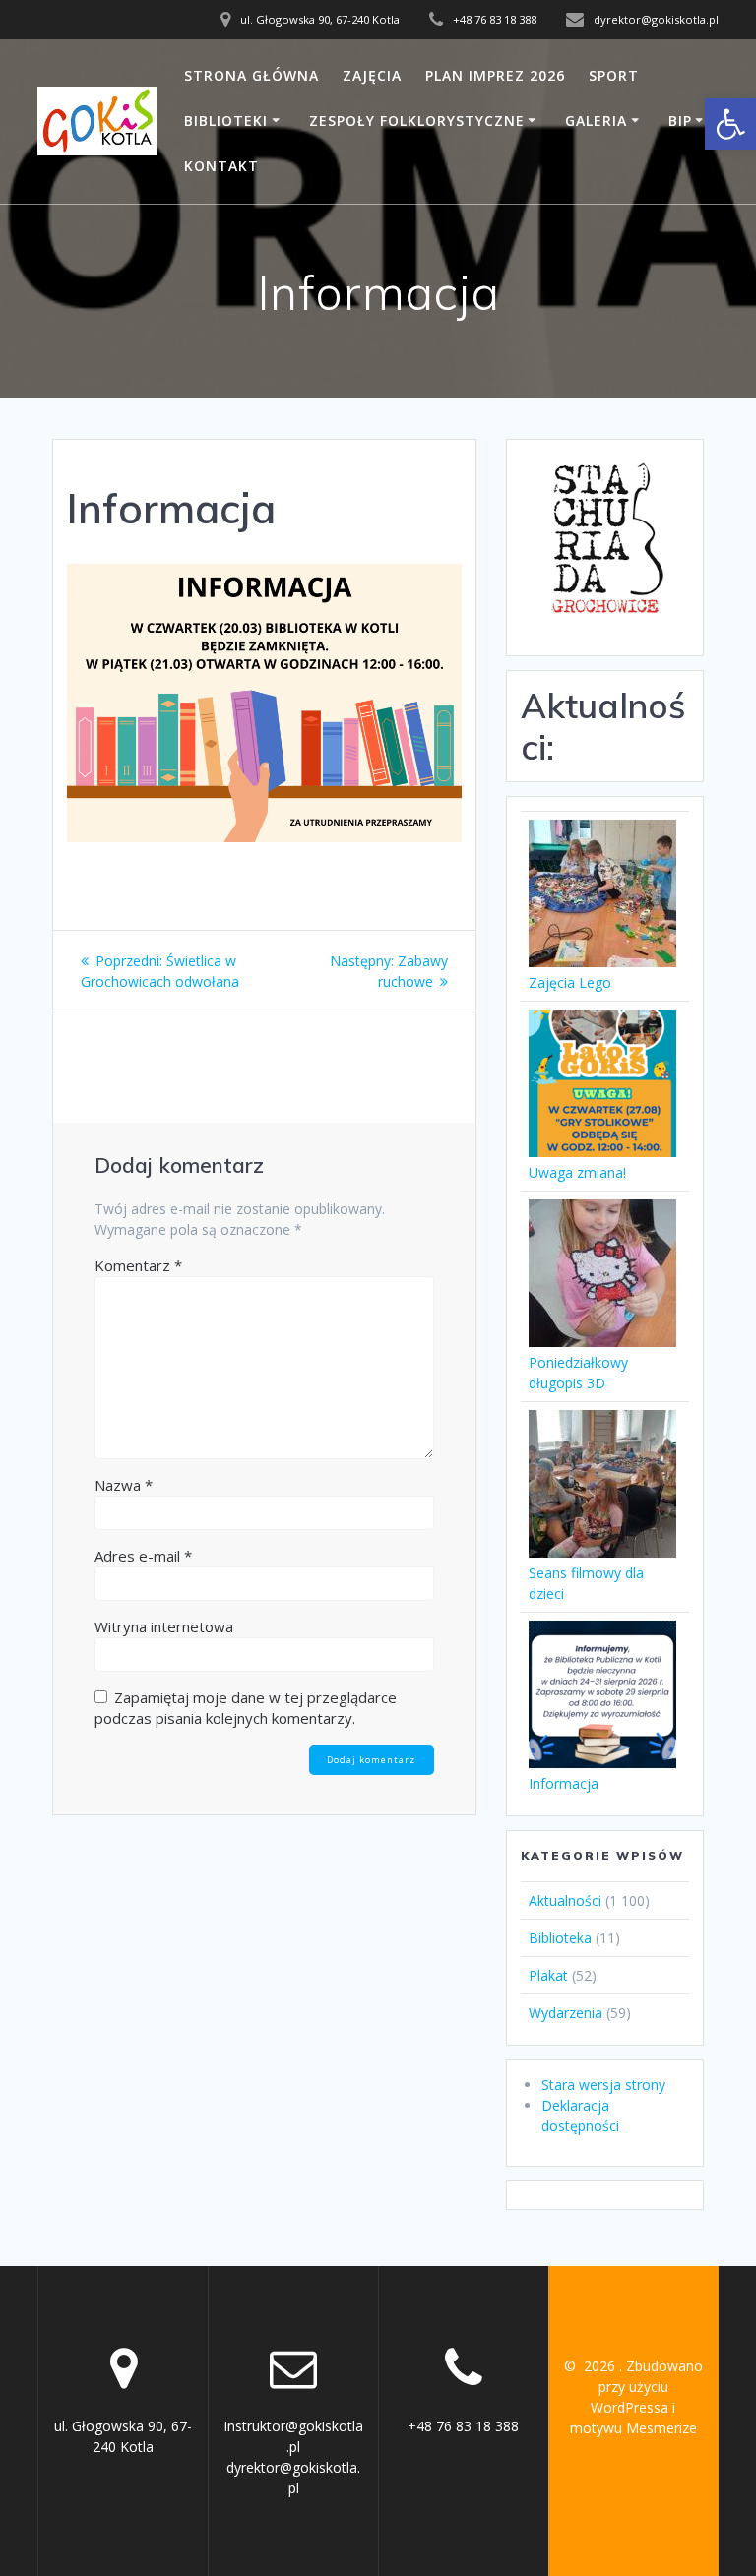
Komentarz (138, 1265)
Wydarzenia (566, 2013)
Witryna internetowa (164, 1626)
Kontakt (221, 166)
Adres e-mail (143, 1556)
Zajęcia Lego (570, 982)
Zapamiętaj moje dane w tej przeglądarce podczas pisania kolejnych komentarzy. (246, 1708)
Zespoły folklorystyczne (417, 121)
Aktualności (565, 1901)
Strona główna (252, 75)
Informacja (564, 1783)
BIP (680, 121)
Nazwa (124, 1485)
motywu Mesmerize (633, 2428)
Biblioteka (560, 1938)
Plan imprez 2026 (495, 75)
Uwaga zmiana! (577, 1172)
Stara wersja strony (603, 2085)
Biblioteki (226, 121)
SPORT (614, 75)
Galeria (596, 121)
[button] (730, 124)
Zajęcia (372, 75)
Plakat (548, 1975)
